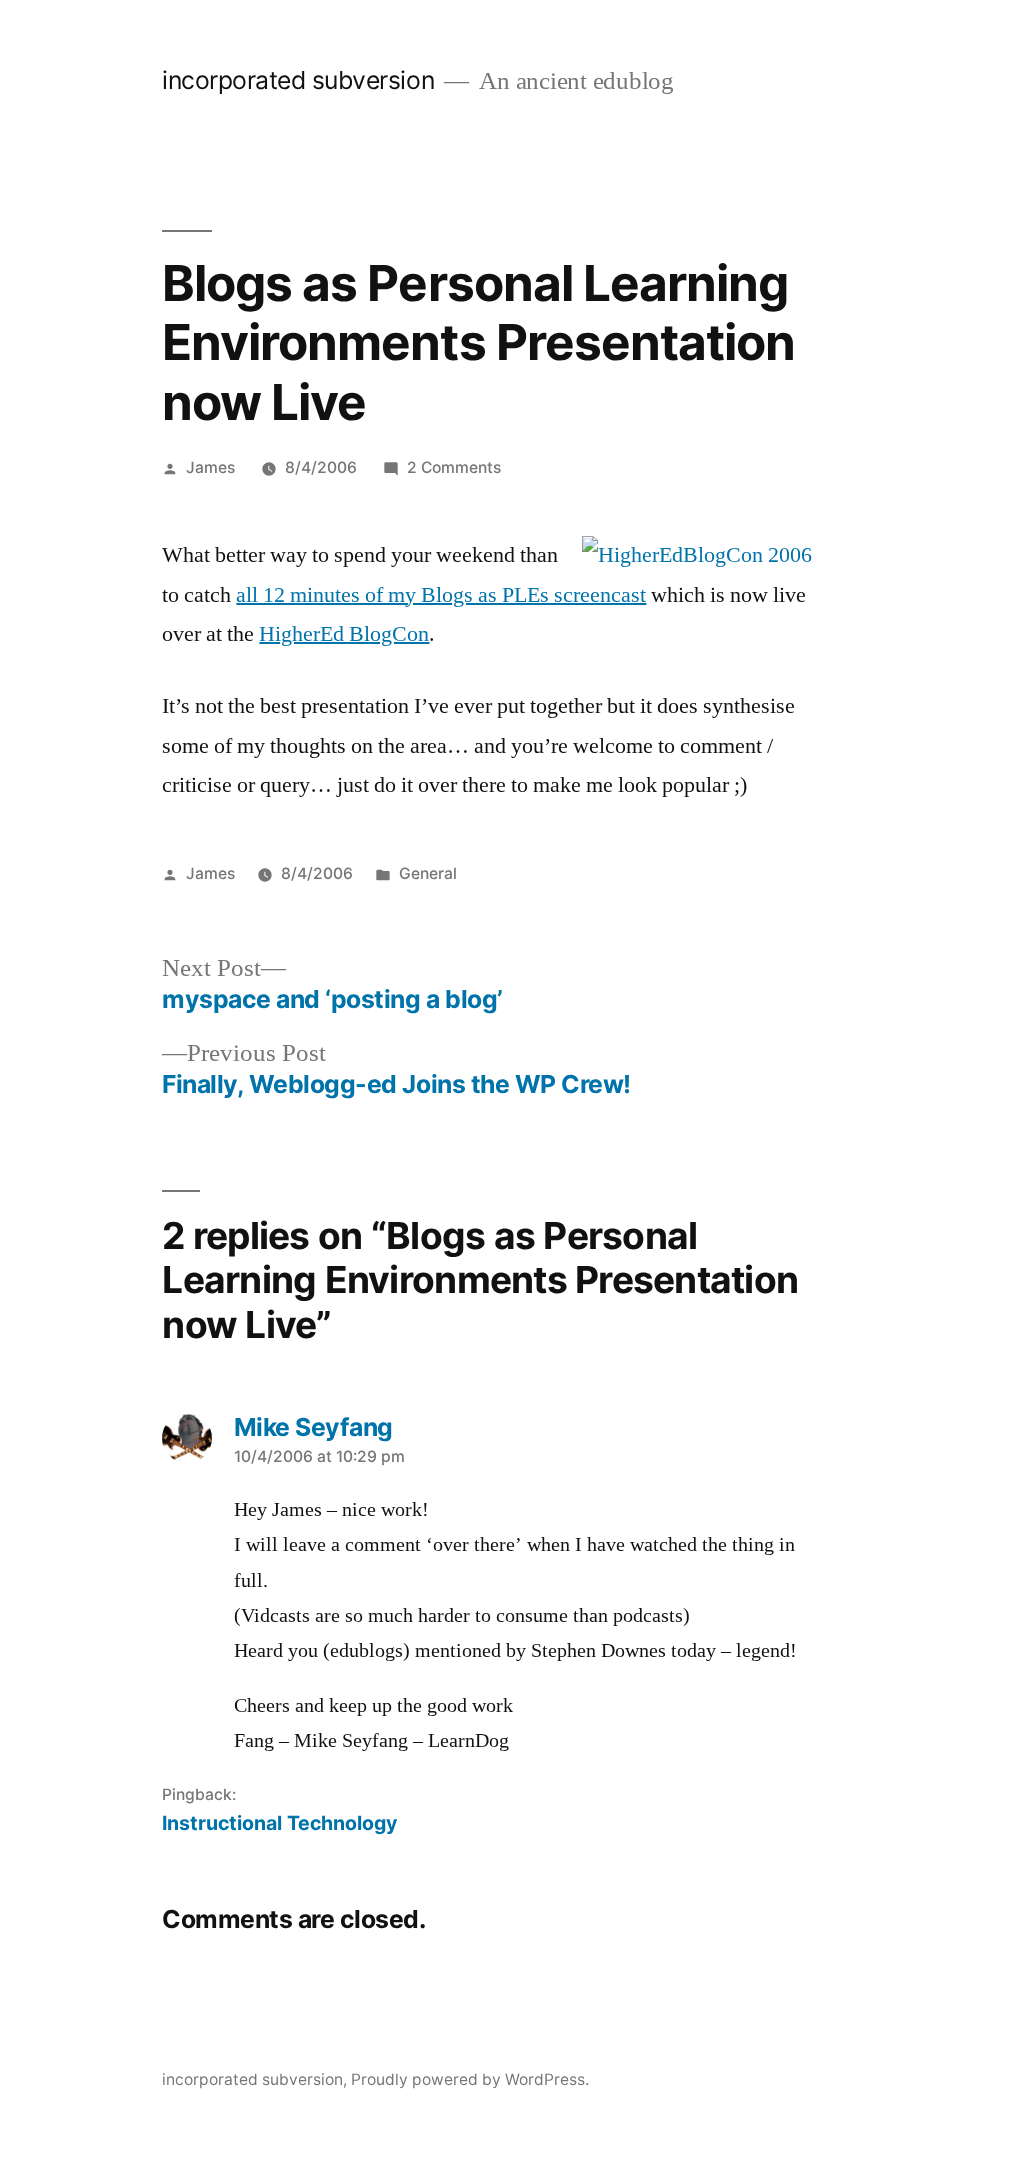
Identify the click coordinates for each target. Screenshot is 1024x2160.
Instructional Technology (279, 1823)
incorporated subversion (298, 80)
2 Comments (454, 467)
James (210, 467)
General (428, 873)
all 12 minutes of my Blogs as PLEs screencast (441, 595)
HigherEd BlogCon (344, 634)
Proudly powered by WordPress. (470, 2079)
